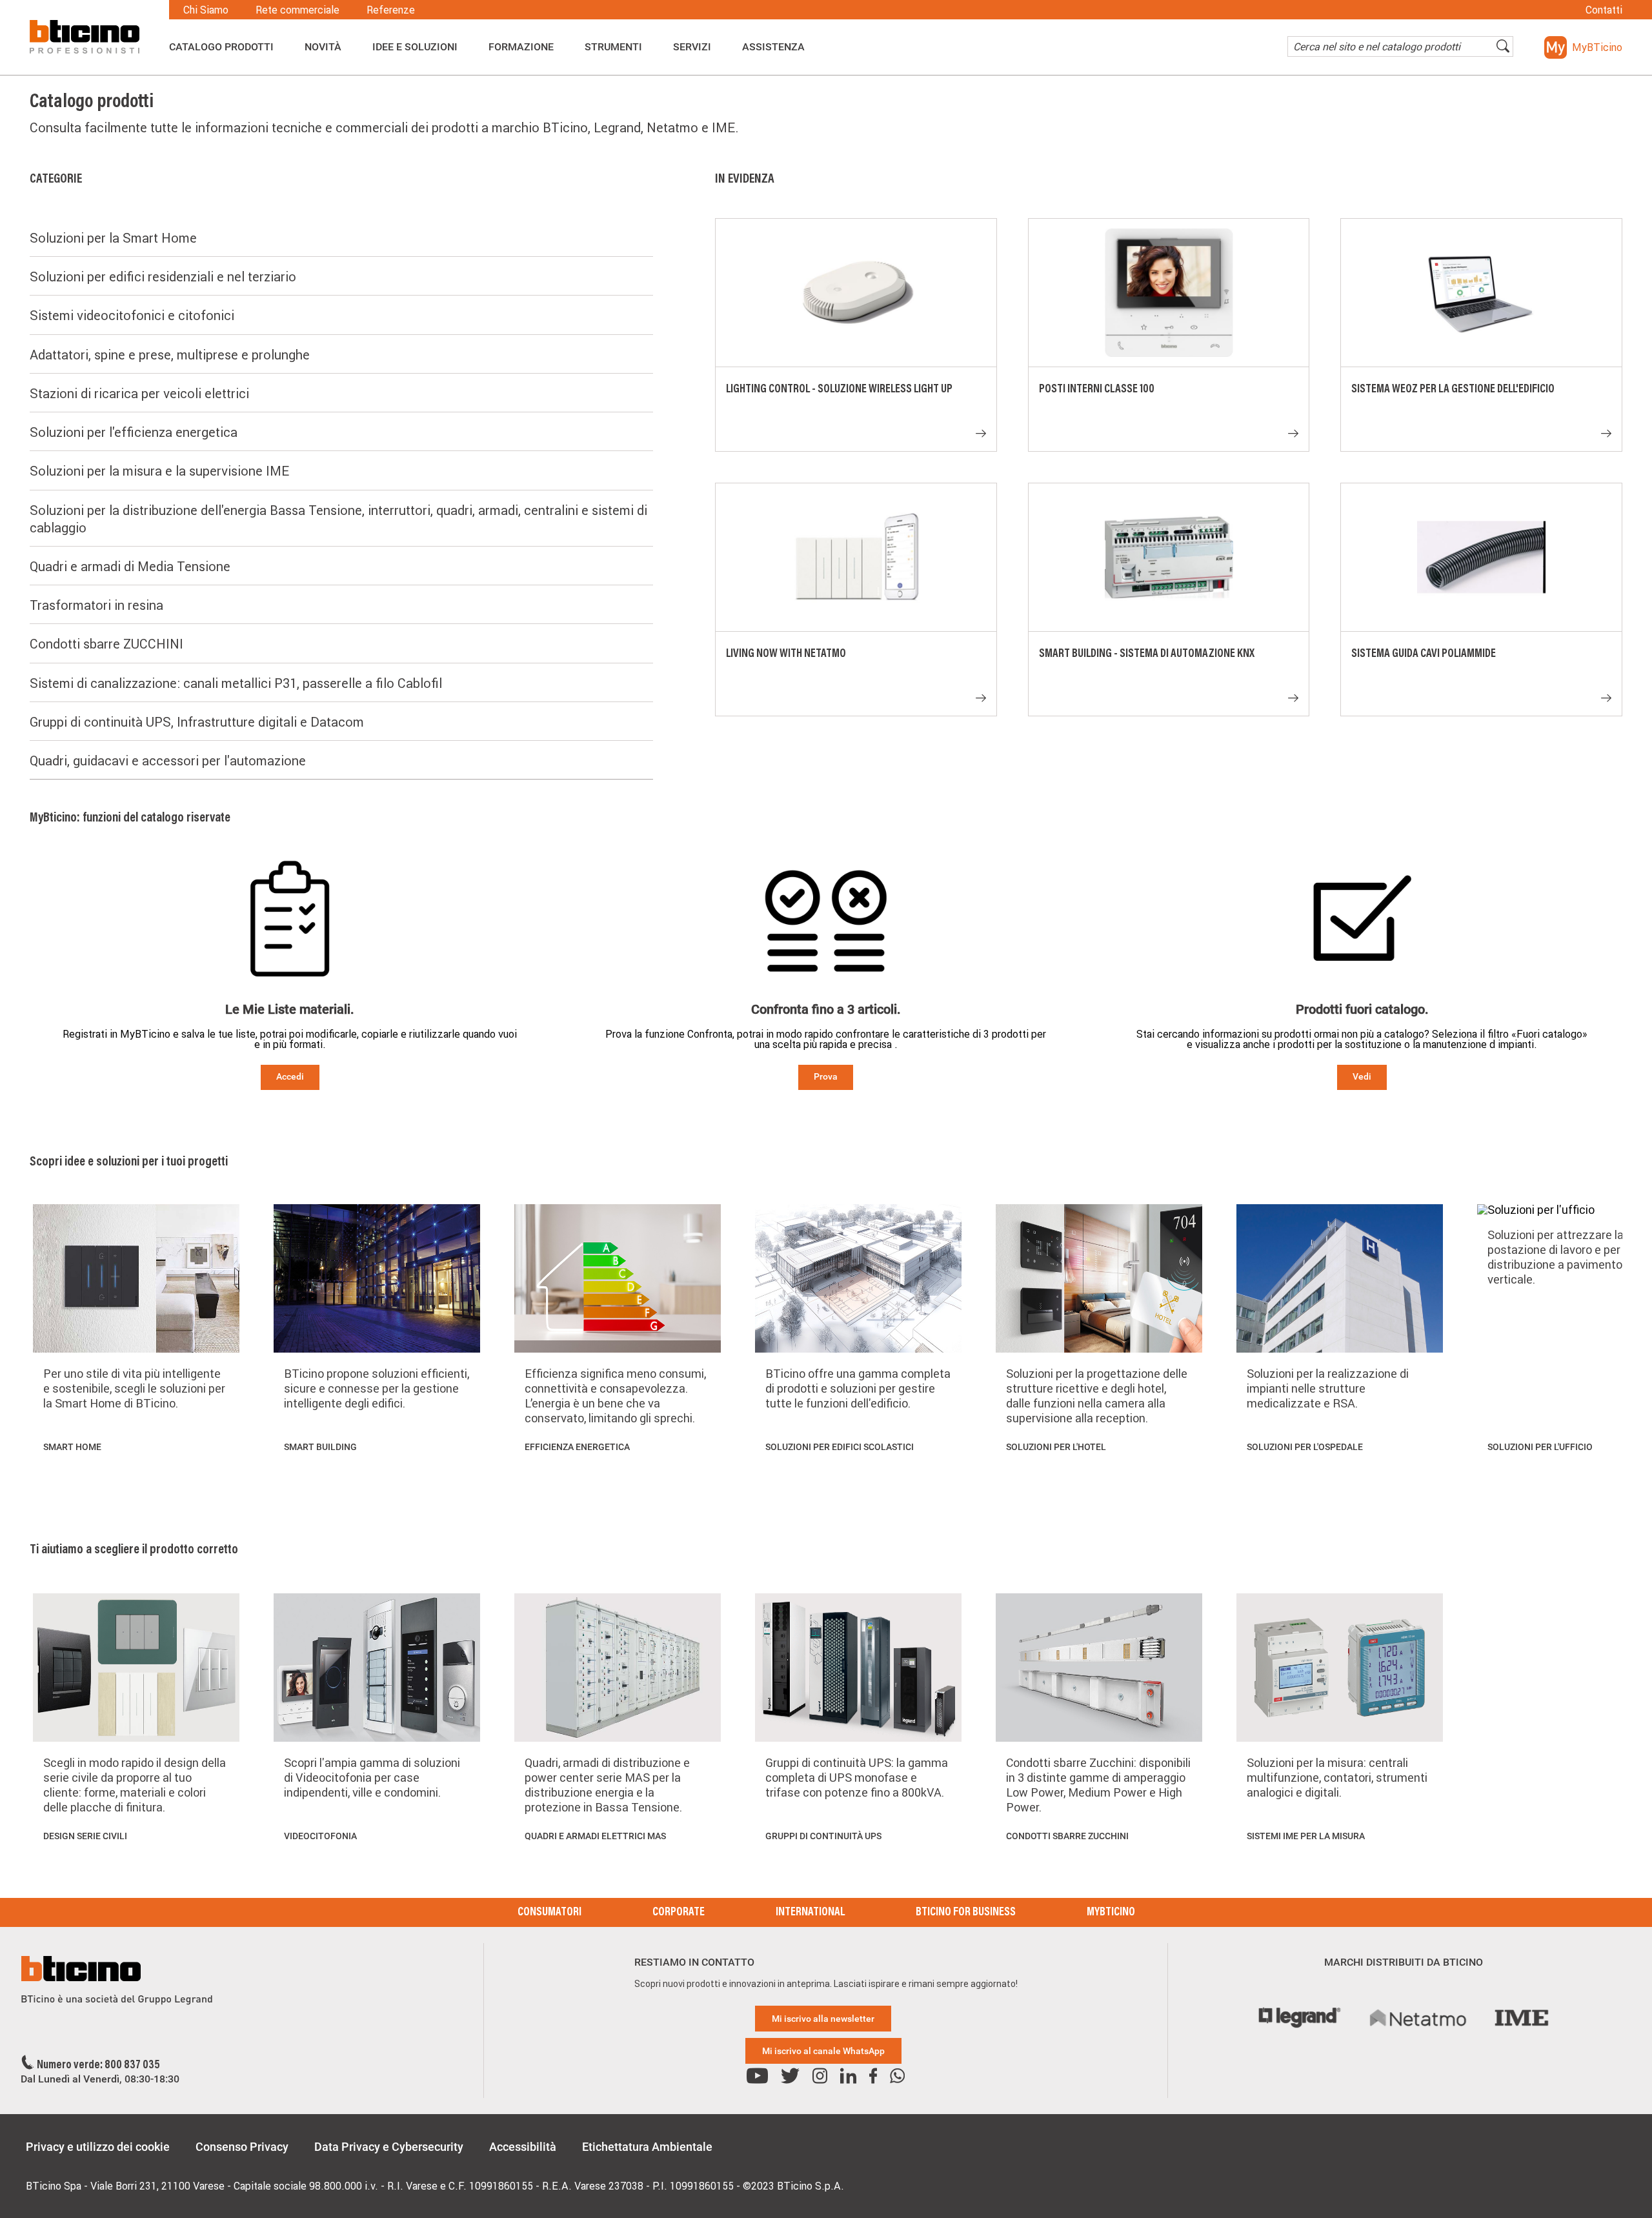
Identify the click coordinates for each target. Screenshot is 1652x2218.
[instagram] (820, 2076)
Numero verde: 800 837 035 (98, 2066)
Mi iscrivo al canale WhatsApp (823, 2051)
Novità (323, 47)
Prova (826, 1076)
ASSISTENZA (773, 47)
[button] (1583, 47)
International (810, 1913)
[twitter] (790, 2076)
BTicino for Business (966, 1913)
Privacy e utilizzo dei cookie (98, 2147)
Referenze (391, 10)
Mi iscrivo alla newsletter (823, 2019)
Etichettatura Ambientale (647, 2147)
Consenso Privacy (242, 2147)
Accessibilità (523, 2147)
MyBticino (1111, 1913)
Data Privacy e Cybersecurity (389, 2147)
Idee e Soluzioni (415, 47)
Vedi (1362, 1076)
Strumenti (613, 47)
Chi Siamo (206, 10)
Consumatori (549, 1913)
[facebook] (873, 2076)
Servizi (692, 47)
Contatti (1604, 10)
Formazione (521, 47)
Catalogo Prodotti (221, 47)
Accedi (290, 1076)
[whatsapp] (897, 2076)
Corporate (679, 1913)
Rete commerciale (297, 10)
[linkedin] (848, 2076)
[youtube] (757, 2076)
